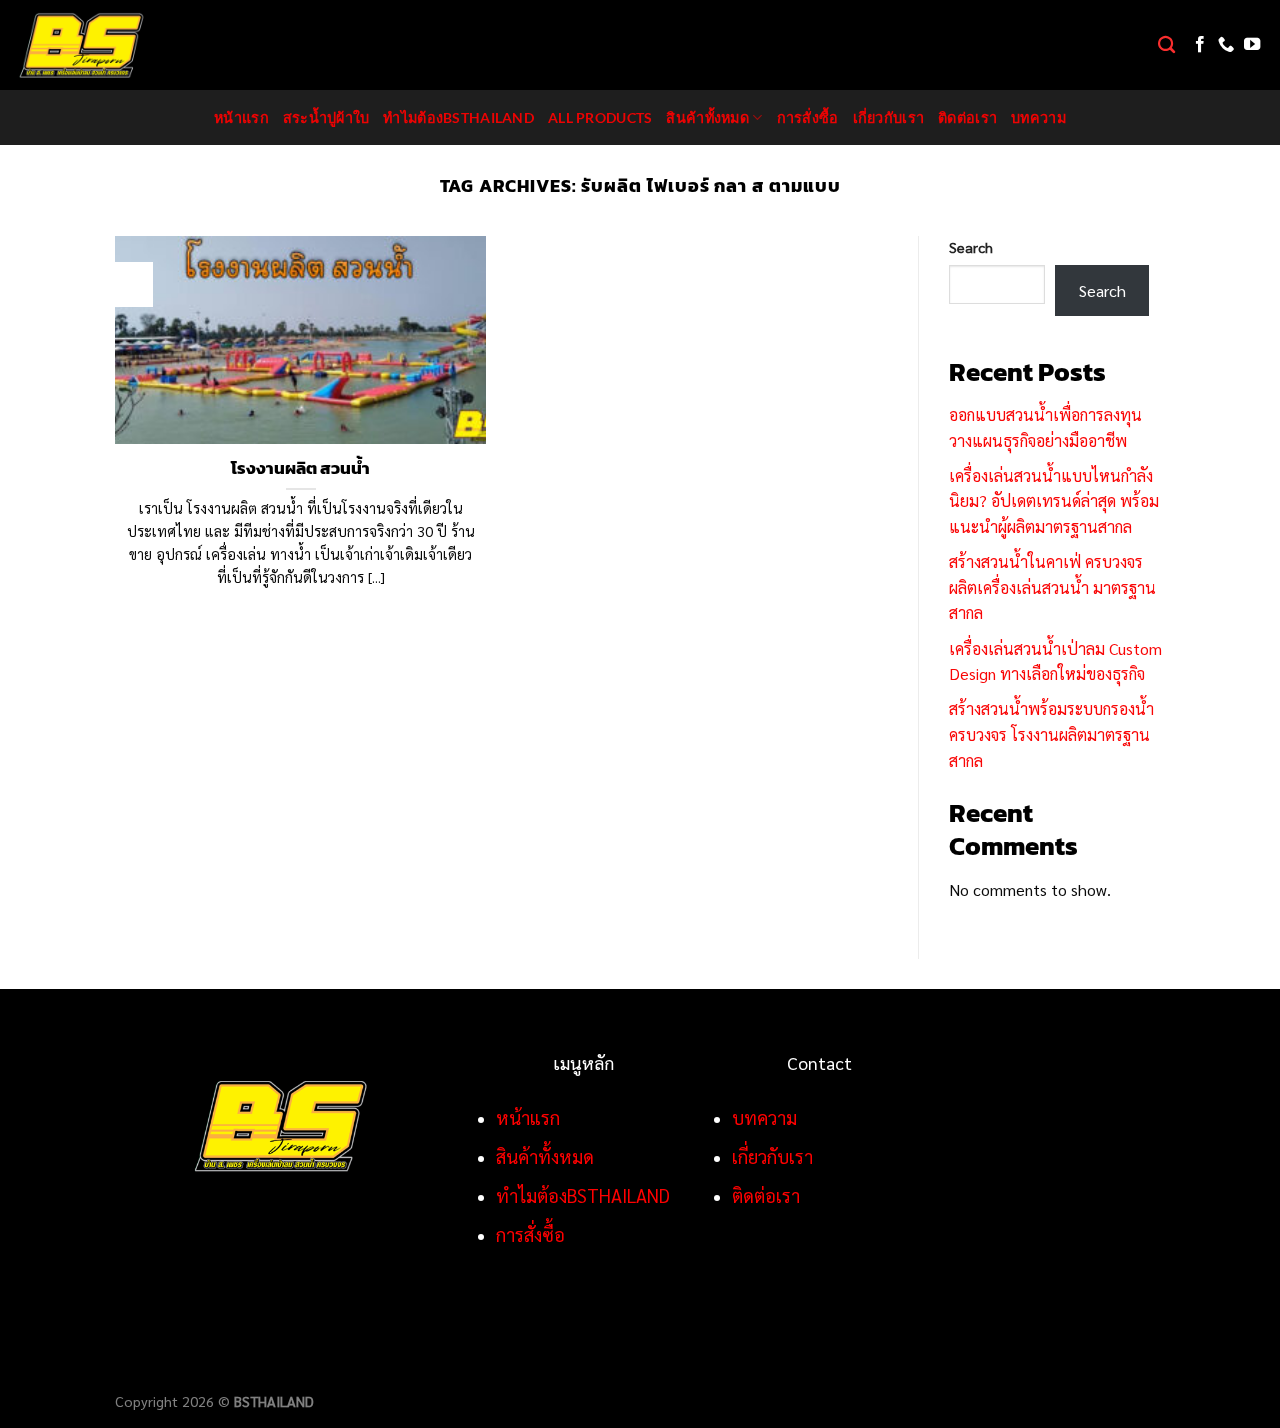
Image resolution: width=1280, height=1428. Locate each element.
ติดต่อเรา (967, 117)
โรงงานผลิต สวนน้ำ (300, 469)
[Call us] (1226, 45)
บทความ (1038, 117)
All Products (600, 117)
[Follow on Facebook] (1200, 45)
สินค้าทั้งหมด (707, 117)
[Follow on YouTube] (1252, 45)
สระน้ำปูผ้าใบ (326, 117)
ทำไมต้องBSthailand (458, 117)
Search (971, 247)
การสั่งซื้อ (808, 117)
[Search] (1166, 45)
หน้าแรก (241, 117)
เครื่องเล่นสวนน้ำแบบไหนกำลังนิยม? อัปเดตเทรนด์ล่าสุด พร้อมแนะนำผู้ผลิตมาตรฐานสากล (1054, 501)
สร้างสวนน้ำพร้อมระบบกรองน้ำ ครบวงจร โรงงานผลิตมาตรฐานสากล (1051, 734)
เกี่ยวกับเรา (889, 117)
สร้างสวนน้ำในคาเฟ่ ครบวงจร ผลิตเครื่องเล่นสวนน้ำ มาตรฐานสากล (1052, 587)
